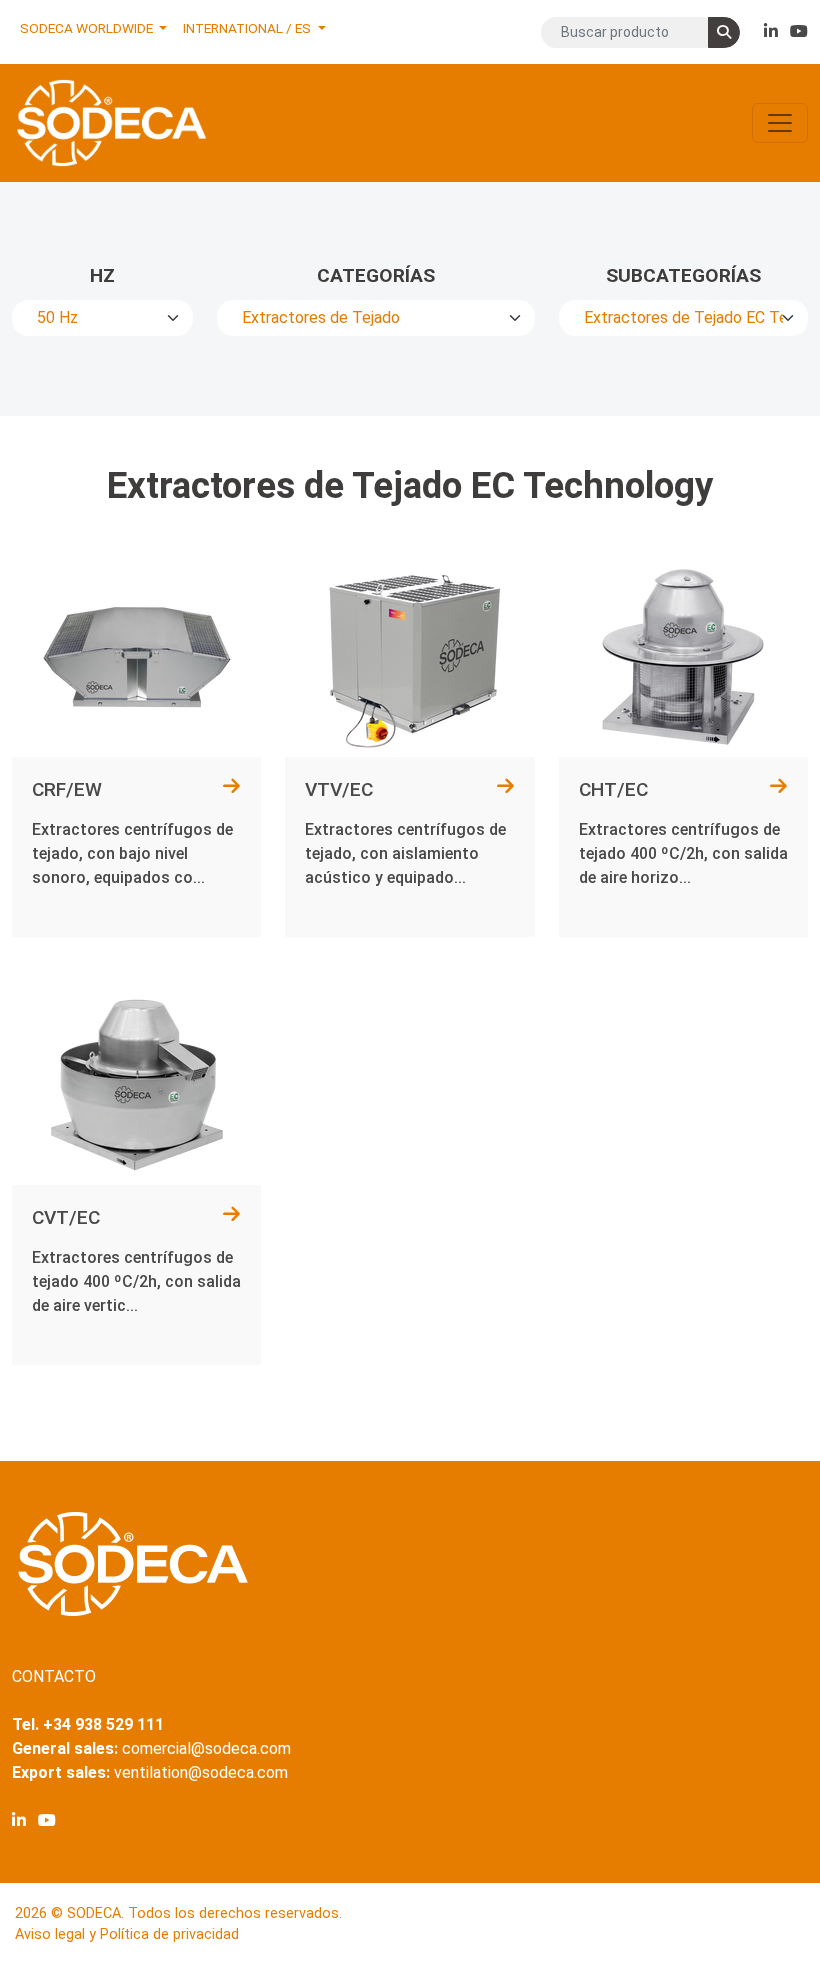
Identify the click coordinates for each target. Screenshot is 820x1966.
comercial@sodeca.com (206, 1748)
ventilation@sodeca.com (201, 1772)
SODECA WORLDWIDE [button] (88, 28)
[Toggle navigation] (780, 123)
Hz (102, 275)
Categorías (376, 275)
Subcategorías (683, 275)
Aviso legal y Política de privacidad (127, 1934)
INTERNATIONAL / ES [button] (248, 28)
